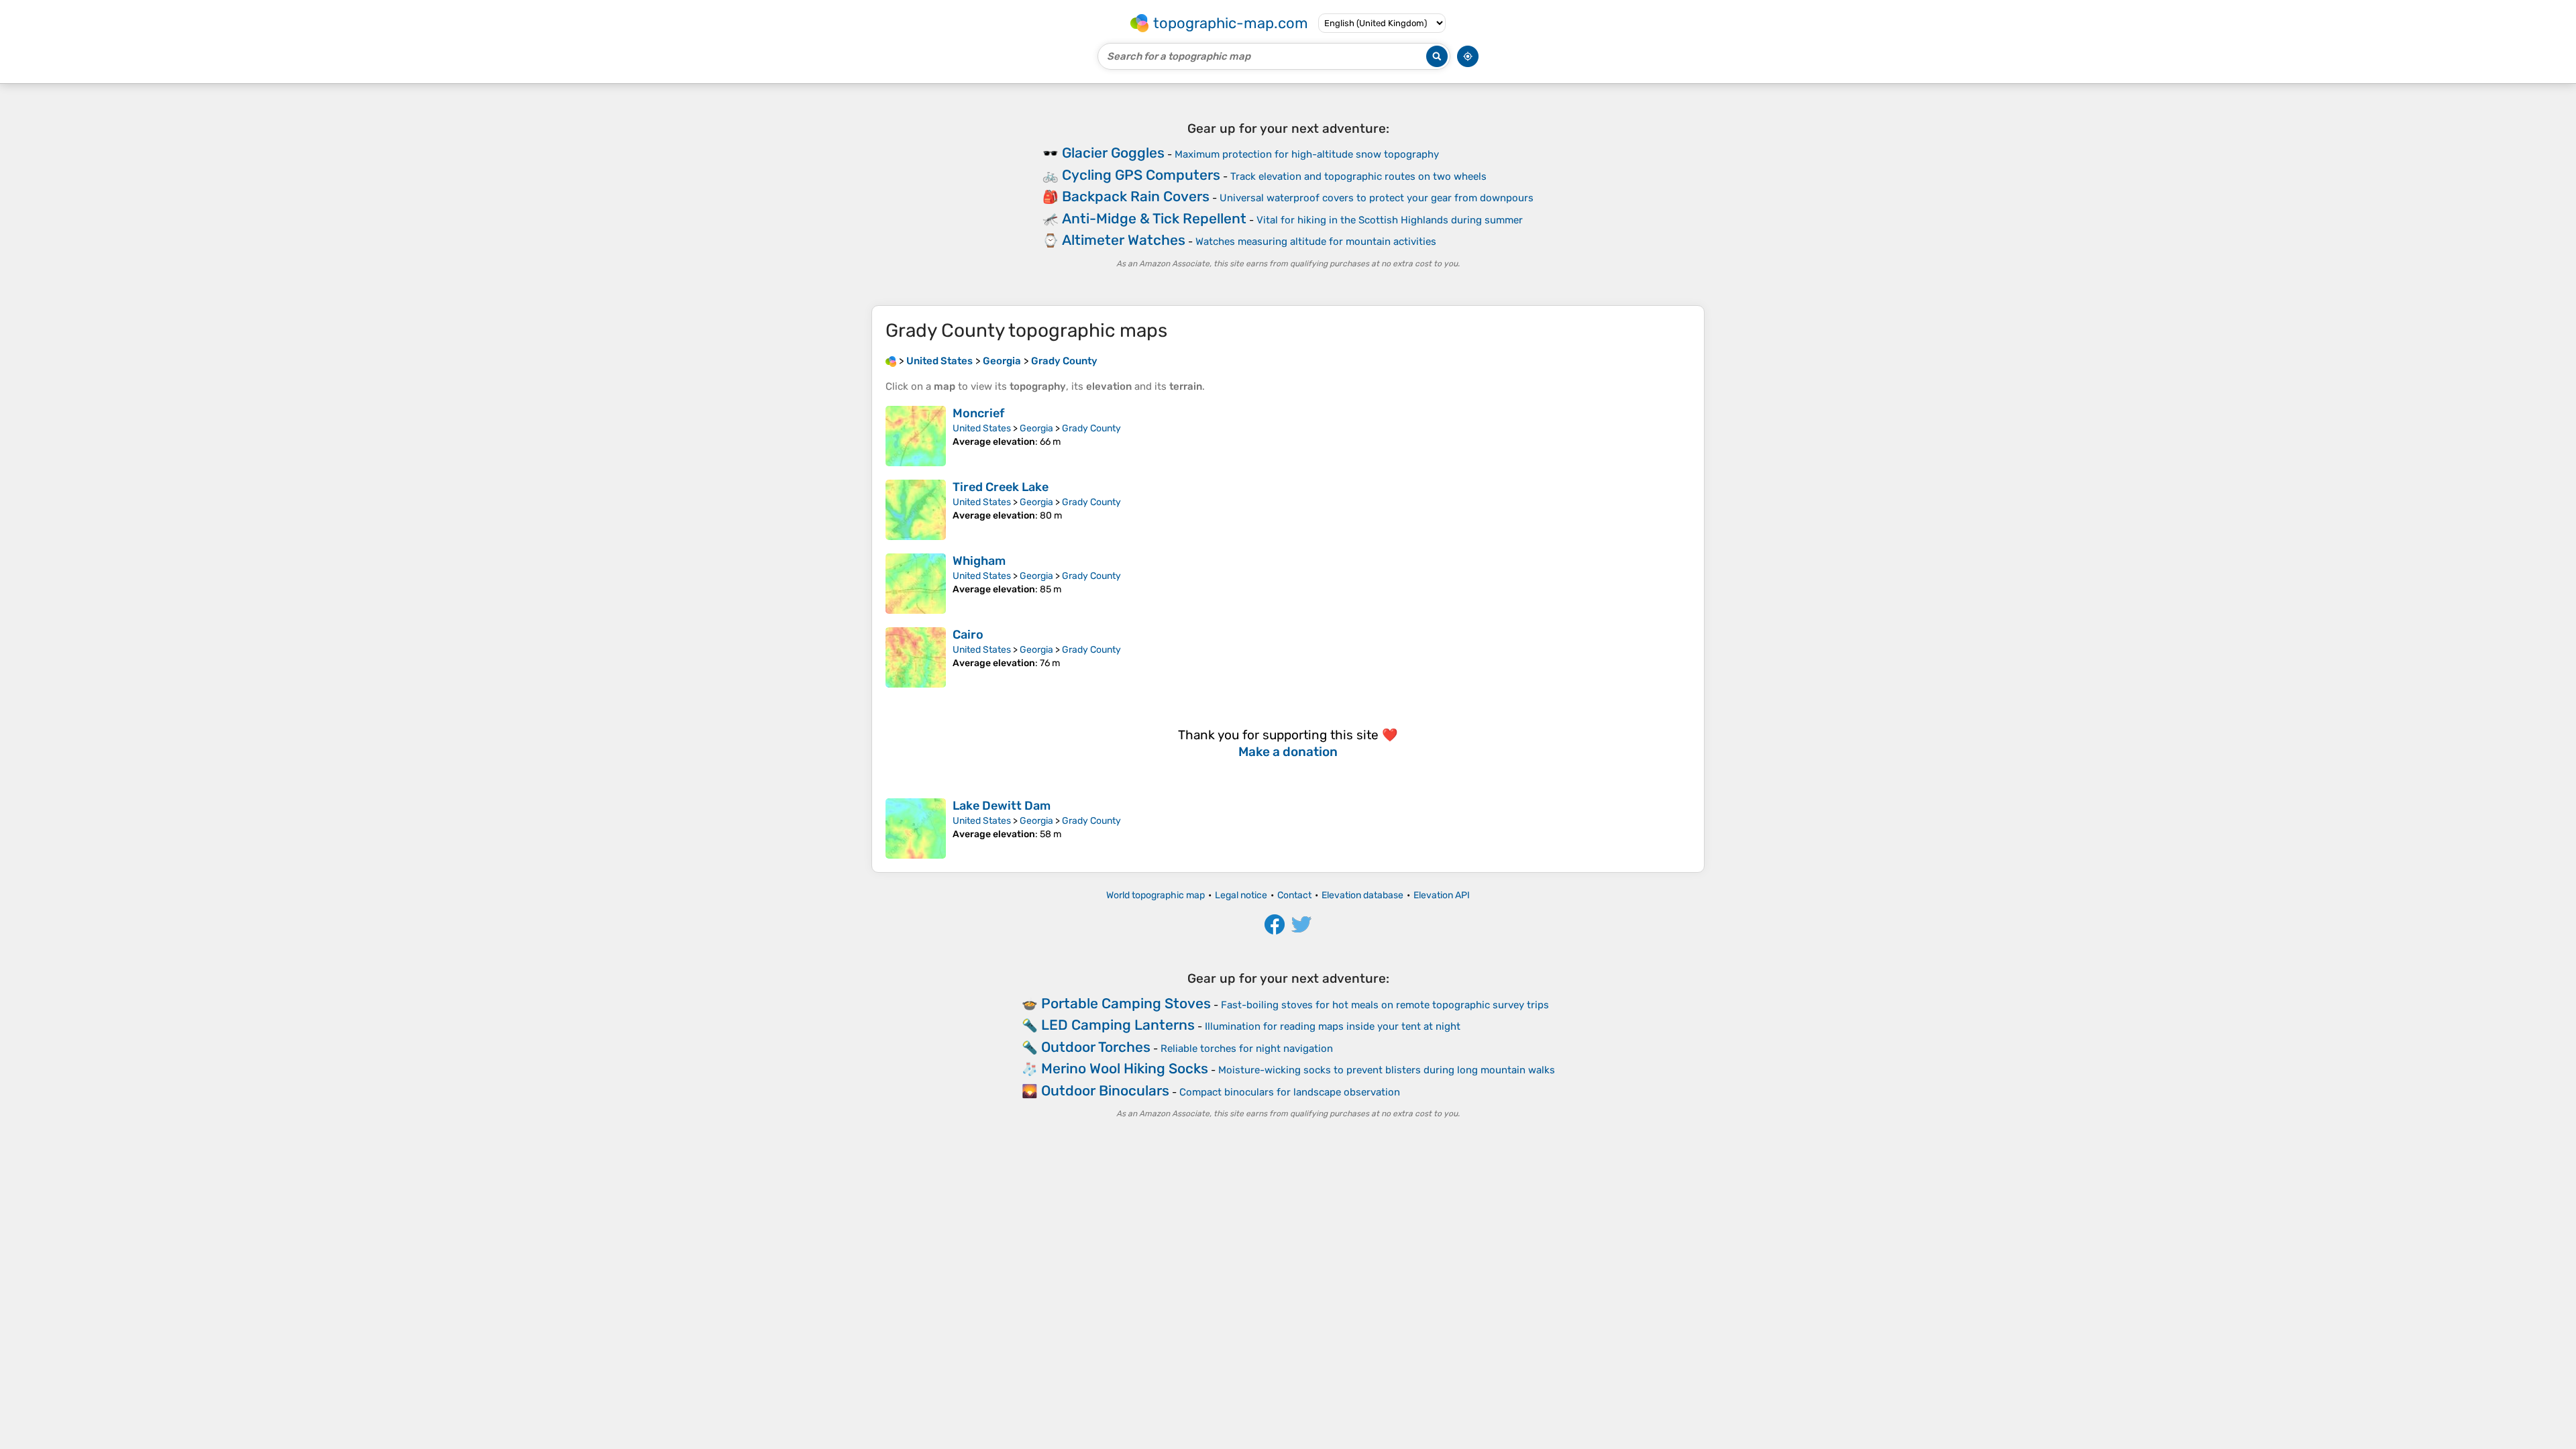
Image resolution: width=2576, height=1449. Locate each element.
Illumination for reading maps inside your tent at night (1333, 1026)
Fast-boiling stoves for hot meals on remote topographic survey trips (1385, 1005)
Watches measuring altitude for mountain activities (1316, 241)
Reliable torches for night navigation (1247, 1049)
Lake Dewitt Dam (1002, 806)
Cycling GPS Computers (1141, 175)
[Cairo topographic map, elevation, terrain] (916, 657)
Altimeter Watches (1124, 240)
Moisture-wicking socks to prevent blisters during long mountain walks (1387, 1070)
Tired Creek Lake (1001, 487)
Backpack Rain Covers (1136, 196)
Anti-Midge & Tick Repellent (1154, 218)
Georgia (1036, 428)
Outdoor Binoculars (1105, 1090)
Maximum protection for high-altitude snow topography (1307, 154)
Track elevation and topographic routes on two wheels (1358, 176)
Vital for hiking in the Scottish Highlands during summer (1390, 220)
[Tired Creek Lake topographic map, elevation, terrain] (916, 510)
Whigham (979, 561)
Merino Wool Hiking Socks (1125, 1068)
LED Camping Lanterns (1118, 1025)
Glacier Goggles (1113, 153)
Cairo (968, 635)
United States (982, 428)
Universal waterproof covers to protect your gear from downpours (1377, 198)
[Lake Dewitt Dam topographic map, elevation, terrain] (916, 828)
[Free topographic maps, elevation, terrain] (891, 361)
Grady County (1091, 428)
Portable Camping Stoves (1126, 1003)
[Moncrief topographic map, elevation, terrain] (916, 436)
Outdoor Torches (1096, 1047)
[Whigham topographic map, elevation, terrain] (916, 584)
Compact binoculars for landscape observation (1290, 1092)
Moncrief (978, 413)
